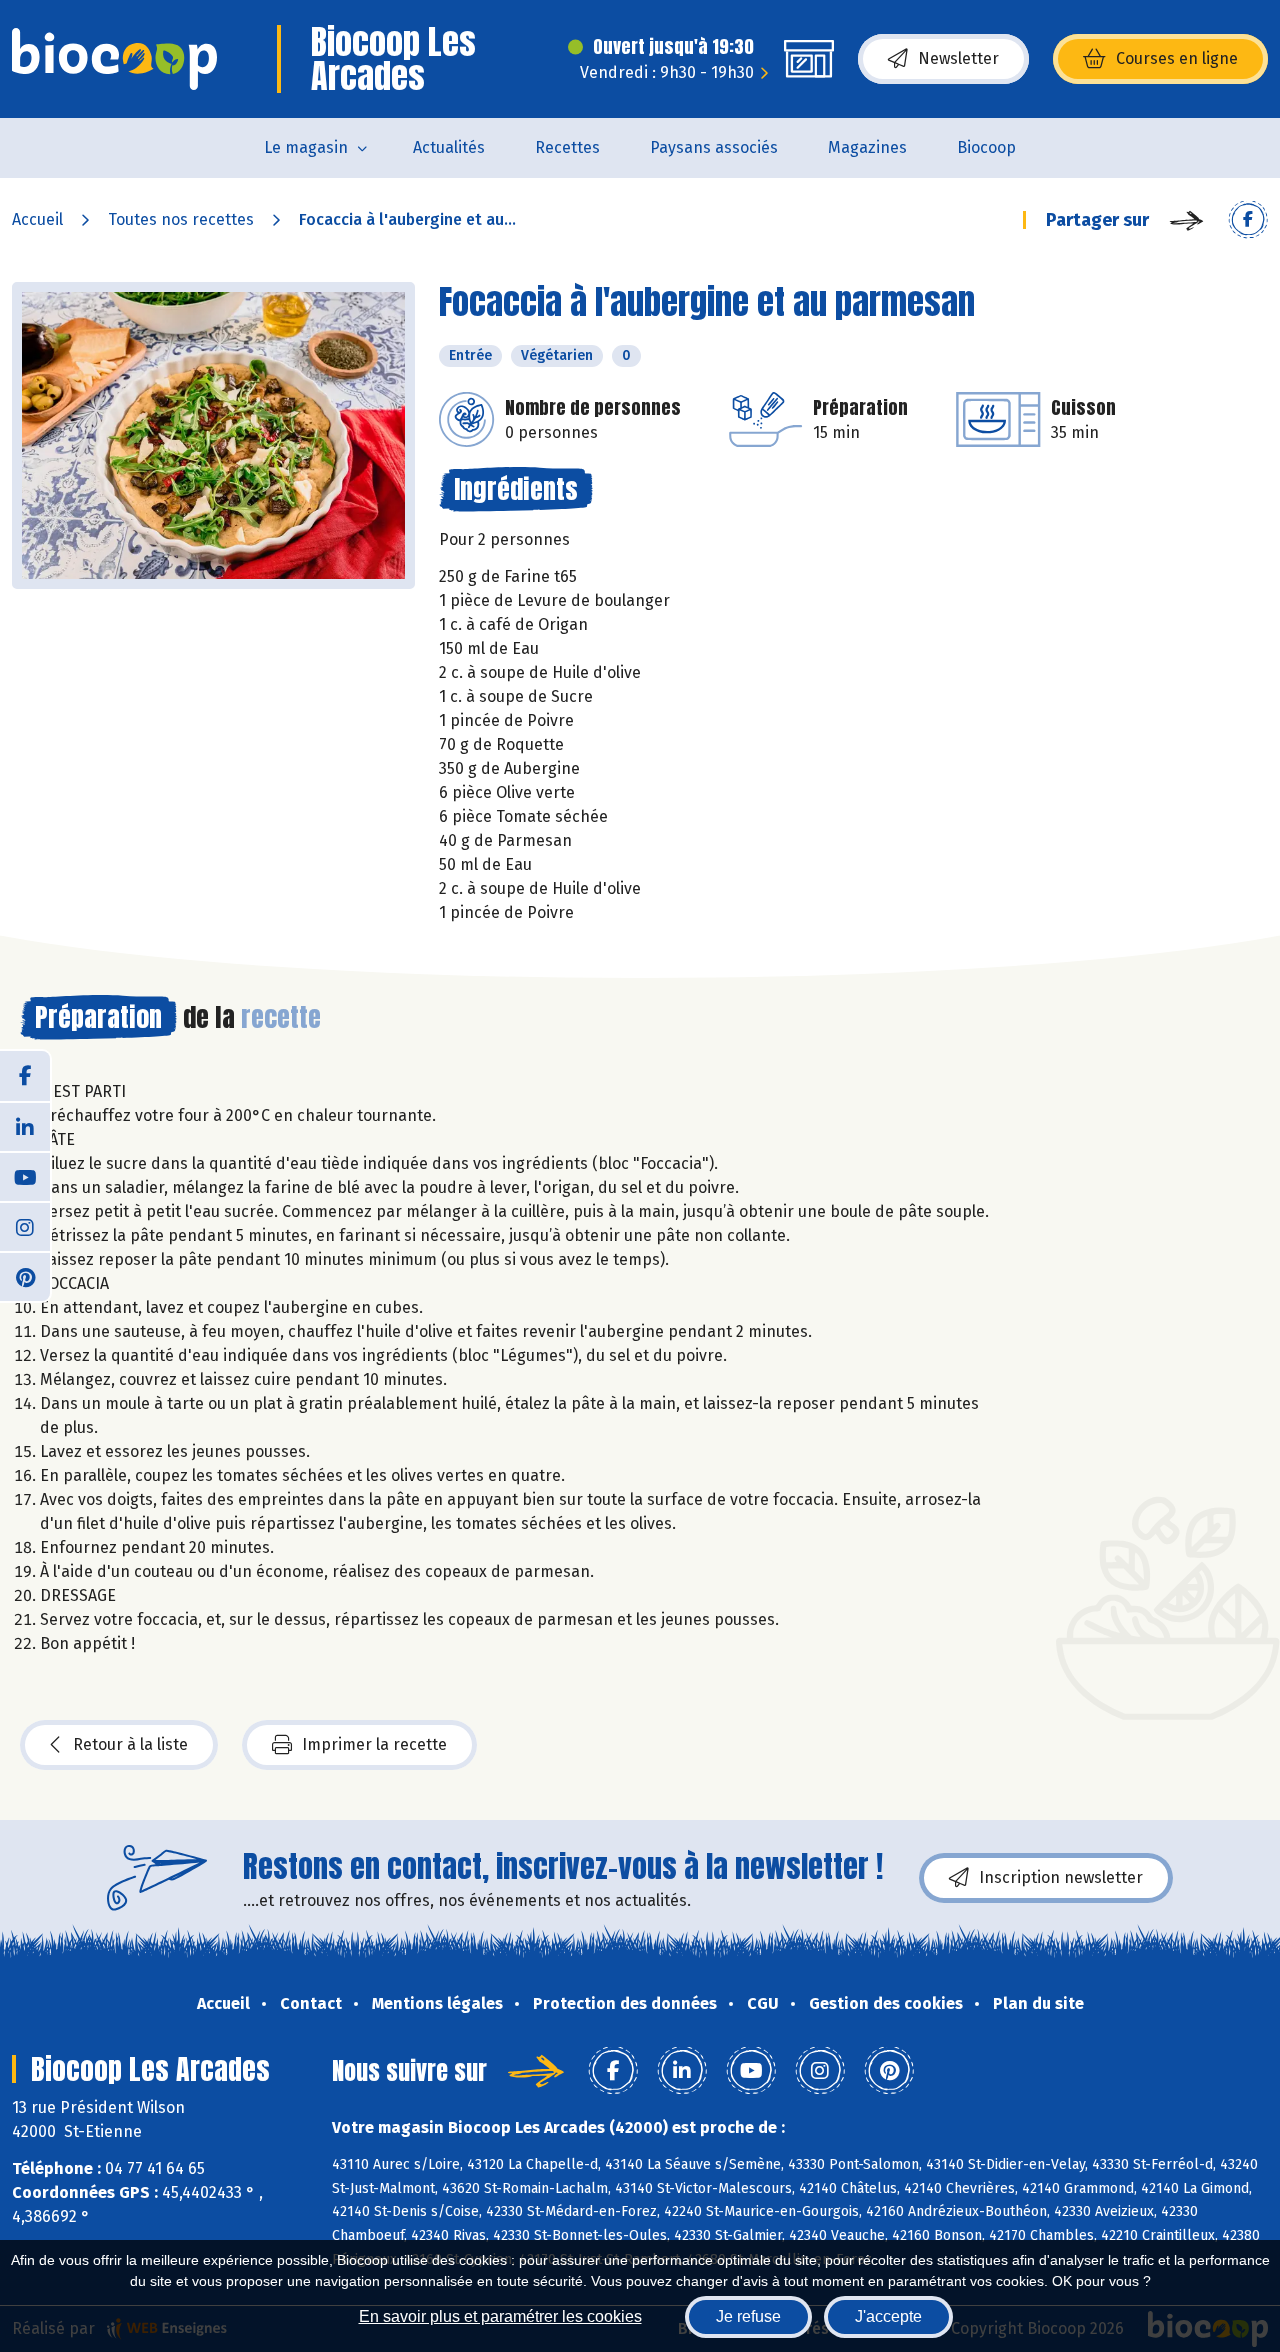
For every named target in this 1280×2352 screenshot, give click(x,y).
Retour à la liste (130, 1744)
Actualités (449, 147)
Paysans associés (714, 147)
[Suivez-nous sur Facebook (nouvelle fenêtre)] (25, 1076)
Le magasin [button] (306, 147)
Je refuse (748, 2316)
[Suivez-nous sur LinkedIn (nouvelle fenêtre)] (25, 1126)
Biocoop (986, 147)
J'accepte (888, 2316)
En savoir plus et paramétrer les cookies (500, 2316)
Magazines (867, 147)
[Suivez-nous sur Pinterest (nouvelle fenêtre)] (25, 1276)
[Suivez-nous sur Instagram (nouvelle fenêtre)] (25, 1226)
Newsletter (958, 58)
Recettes (567, 147)
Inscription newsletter (1061, 1877)
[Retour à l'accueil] (114, 59)
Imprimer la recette (374, 1744)
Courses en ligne (1177, 58)
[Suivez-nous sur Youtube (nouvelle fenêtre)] (25, 1176)
